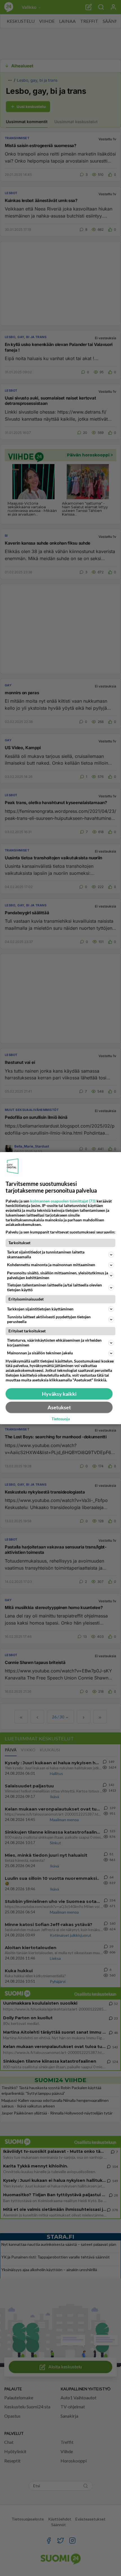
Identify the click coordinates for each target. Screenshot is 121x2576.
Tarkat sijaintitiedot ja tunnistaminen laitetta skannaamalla (46, 1254)
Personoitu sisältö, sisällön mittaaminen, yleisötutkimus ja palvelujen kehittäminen (58, 1275)
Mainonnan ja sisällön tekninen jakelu (40, 1353)
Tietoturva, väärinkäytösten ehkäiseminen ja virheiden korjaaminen (54, 1343)
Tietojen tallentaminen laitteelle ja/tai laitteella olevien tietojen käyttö (54, 1287)
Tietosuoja (61, 1419)
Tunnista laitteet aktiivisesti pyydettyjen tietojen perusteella (49, 1319)
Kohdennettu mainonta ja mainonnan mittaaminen (51, 1265)
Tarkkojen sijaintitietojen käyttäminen (40, 1309)
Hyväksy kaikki (59, 1394)
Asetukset (59, 1407)
